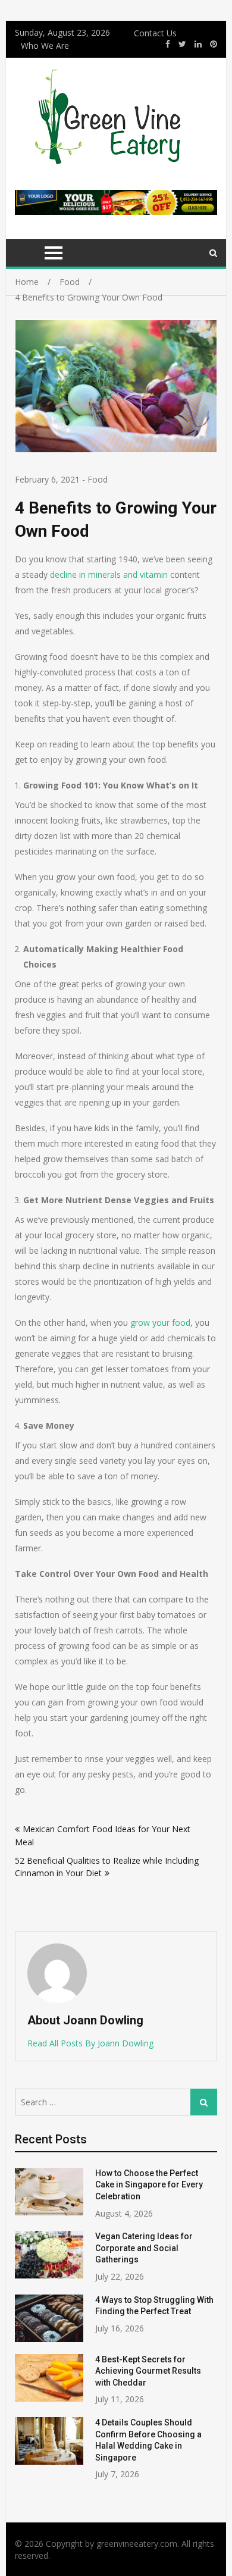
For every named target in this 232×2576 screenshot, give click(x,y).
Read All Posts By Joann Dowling (90, 2043)
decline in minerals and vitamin (109, 575)
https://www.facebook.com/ (168, 44)
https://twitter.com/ (182, 44)
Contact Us (155, 33)
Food (98, 479)
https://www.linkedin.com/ (198, 44)
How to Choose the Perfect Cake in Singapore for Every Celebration (149, 2185)
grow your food (160, 1323)
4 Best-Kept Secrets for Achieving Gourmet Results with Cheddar (148, 2371)
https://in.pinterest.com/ (214, 44)
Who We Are (45, 46)
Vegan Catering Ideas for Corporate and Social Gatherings (144, 2248)
